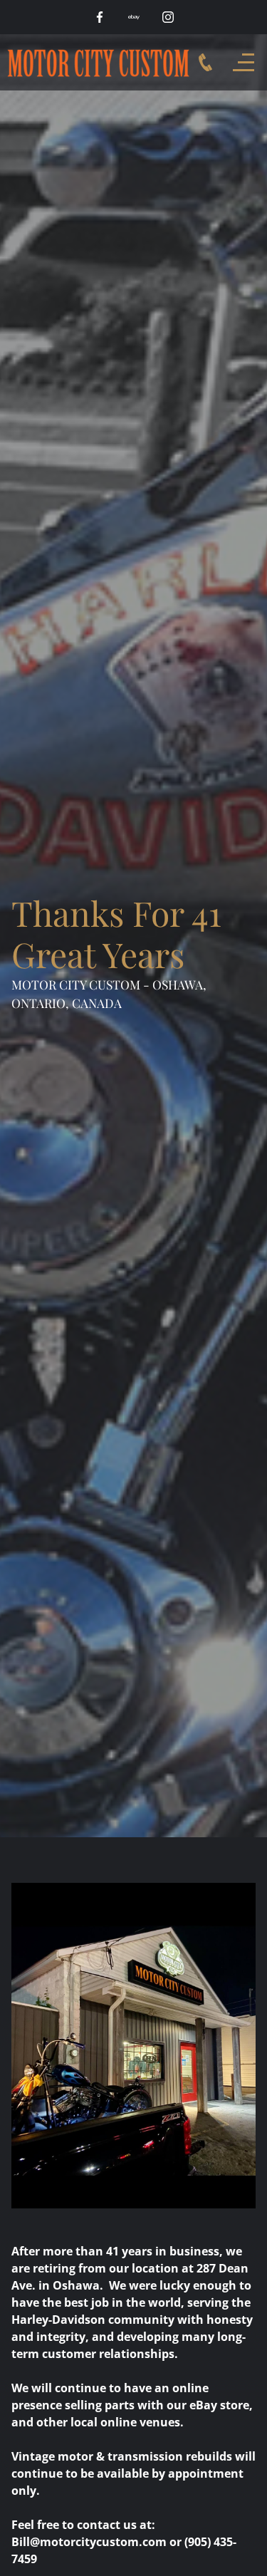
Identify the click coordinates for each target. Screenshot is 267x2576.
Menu (247, 62)
